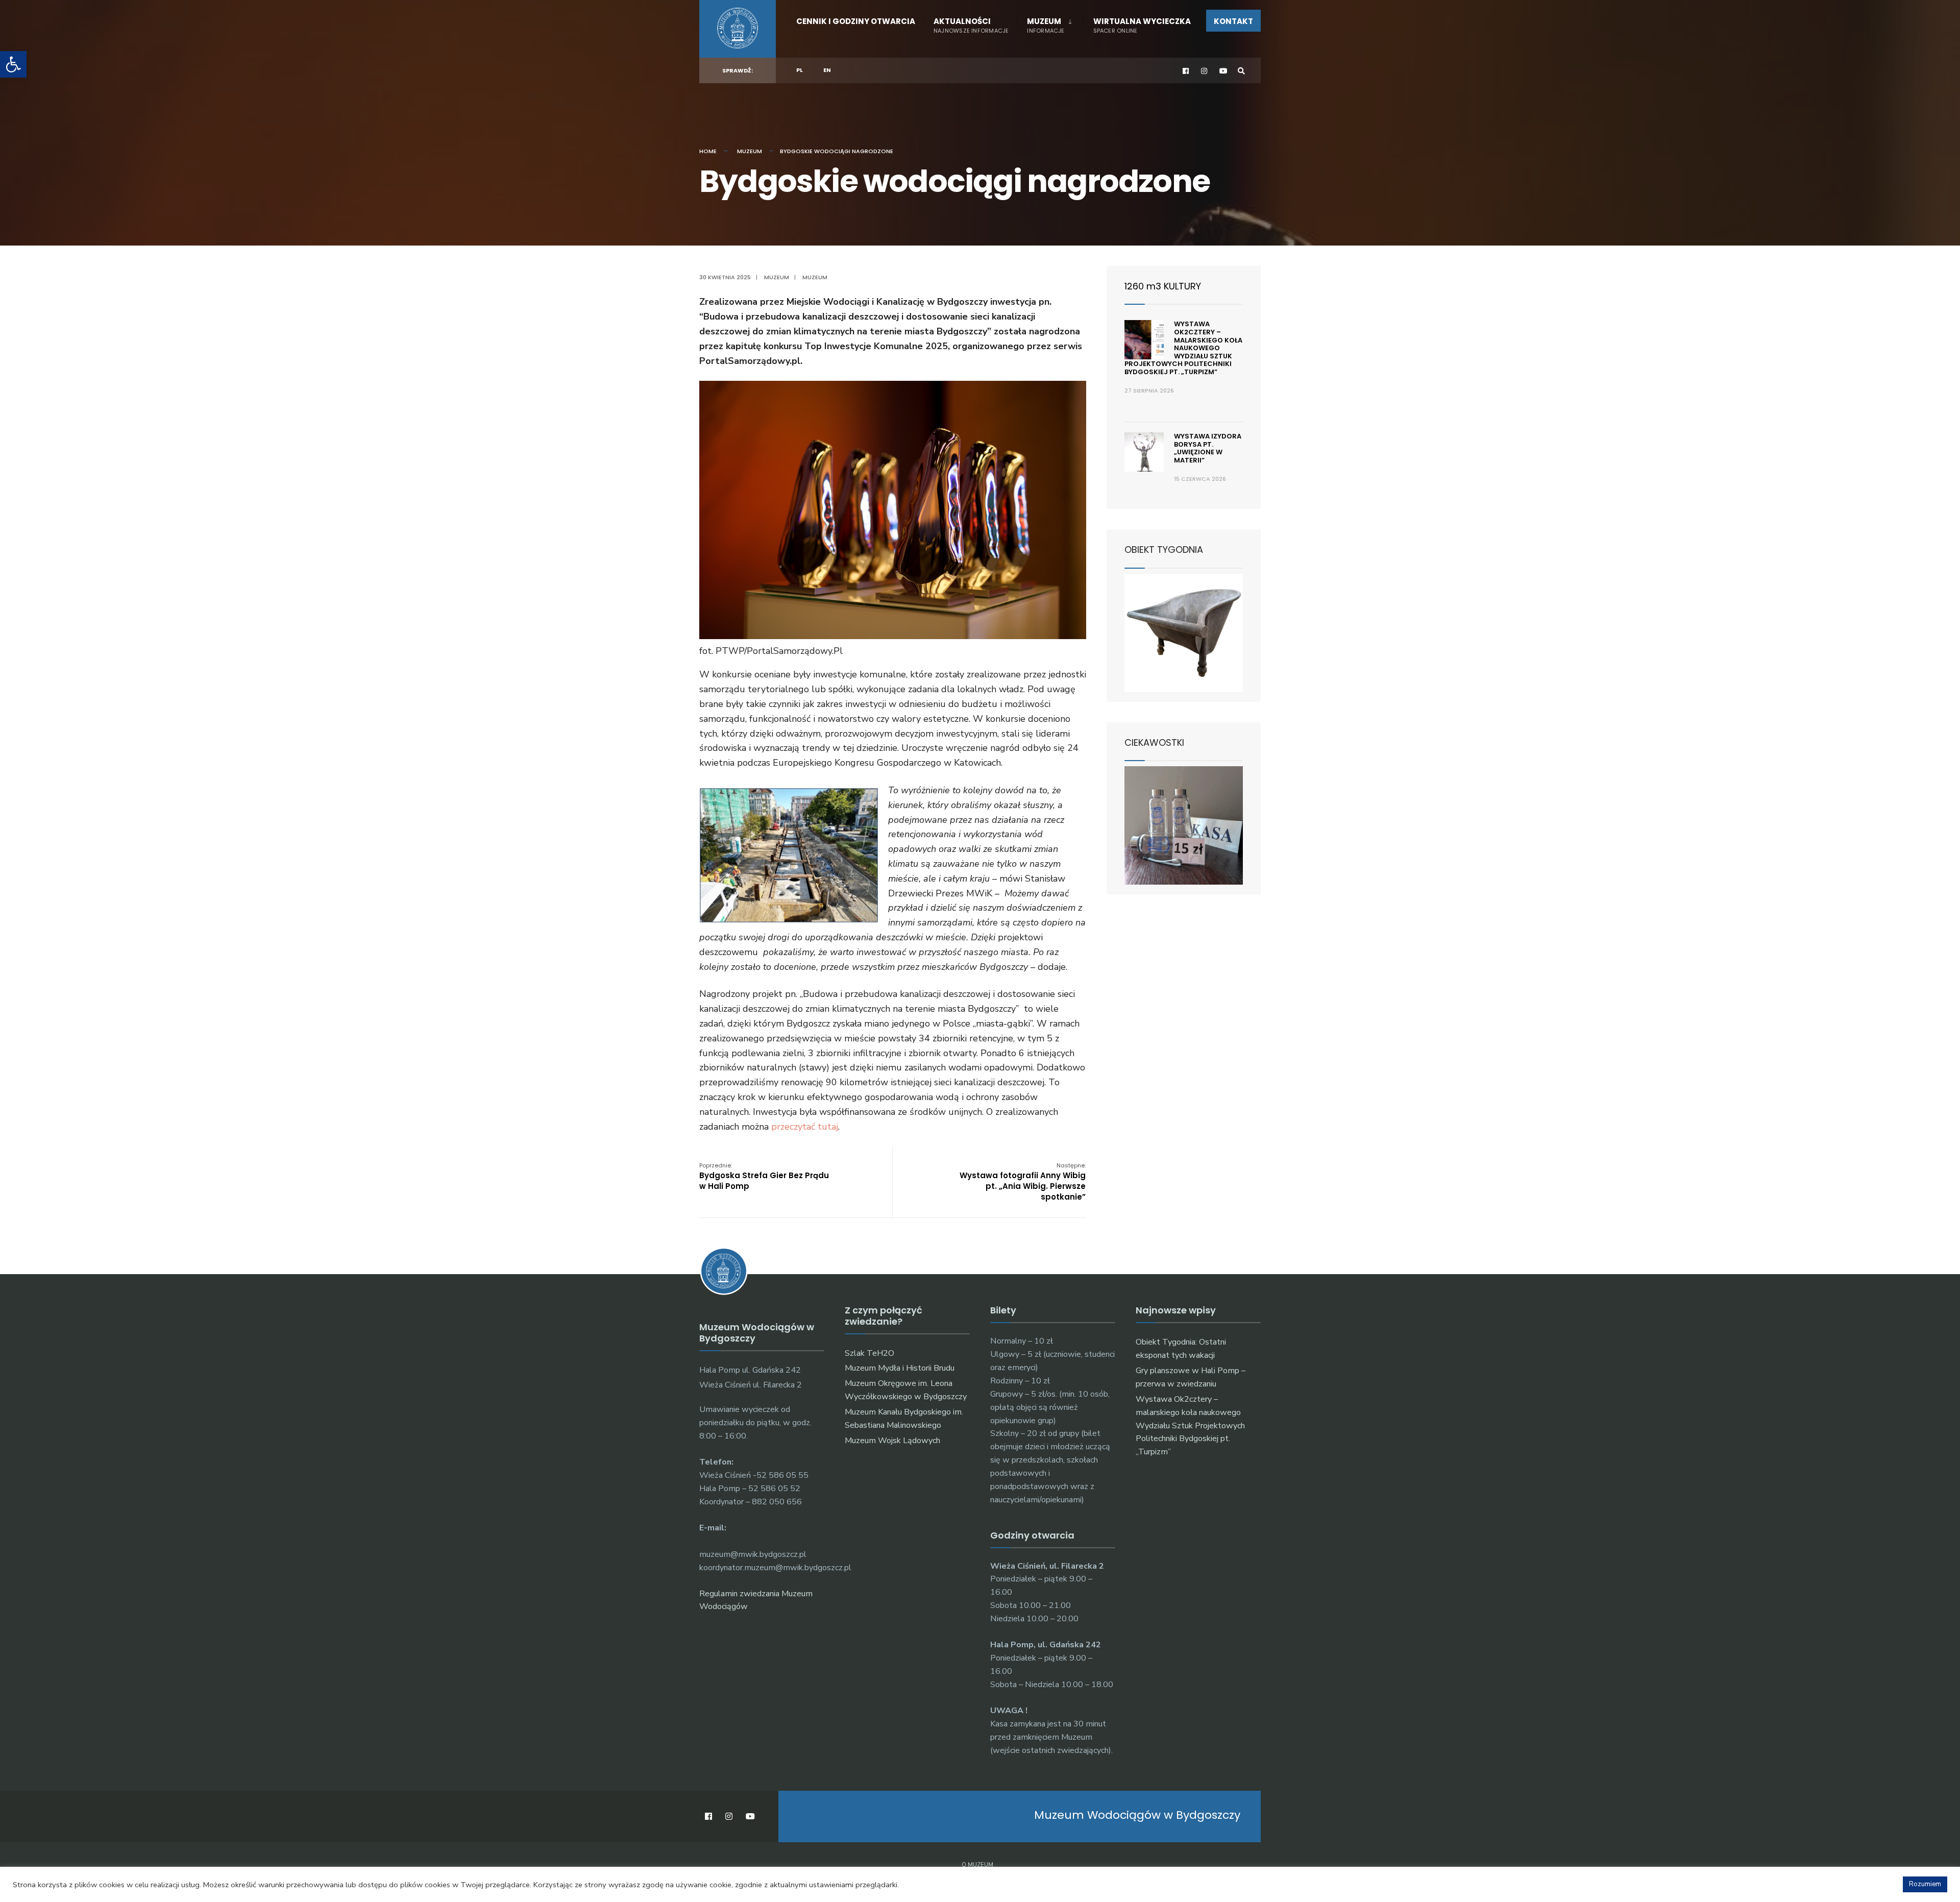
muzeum (815, 277)
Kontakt (1233, 21)
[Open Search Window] (1241, 71)
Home (708, 151)
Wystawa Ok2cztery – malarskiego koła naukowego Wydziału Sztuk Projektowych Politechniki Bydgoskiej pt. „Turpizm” (1183, 348)
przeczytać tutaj (805, 1127)
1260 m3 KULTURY (1163, 286)
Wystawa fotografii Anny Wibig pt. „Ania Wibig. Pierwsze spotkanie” (1023, 1182)
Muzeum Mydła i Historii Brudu (900, 1368)
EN (827, 70)
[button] (13, 64)
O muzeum (977, 1865)
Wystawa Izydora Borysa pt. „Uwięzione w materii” (1208, 448)
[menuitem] (1049, 23)
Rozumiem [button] (1925, 1884)
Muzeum (1046, 25)
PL (800, 70)
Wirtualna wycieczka (1142, 25)
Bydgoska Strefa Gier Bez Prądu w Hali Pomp (764, 1176)
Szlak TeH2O (869, 1353)
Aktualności (971, 25)
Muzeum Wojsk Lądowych (892, 1441)
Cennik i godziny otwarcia (856, 21)
